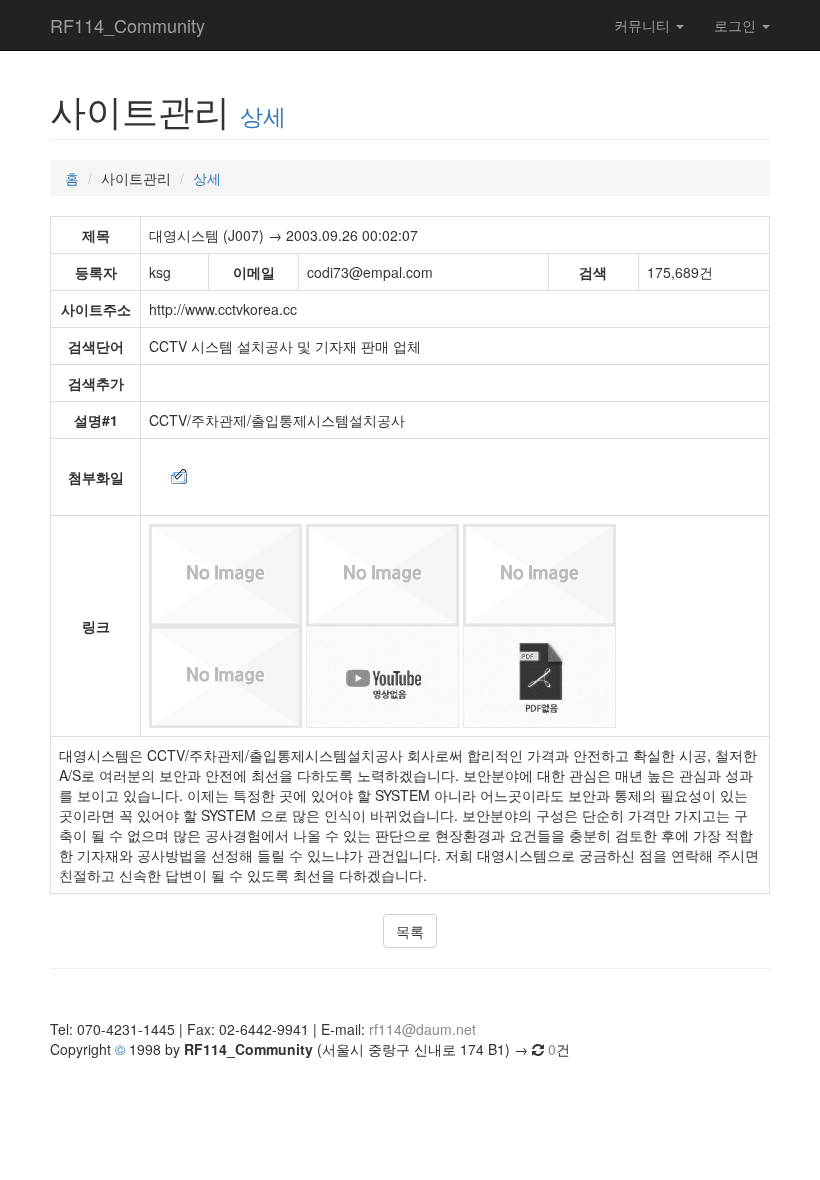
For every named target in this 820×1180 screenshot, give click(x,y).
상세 (263, 115)
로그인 (737, 25)
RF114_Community (127, 25)
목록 (410, 931)
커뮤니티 (644, 25)
